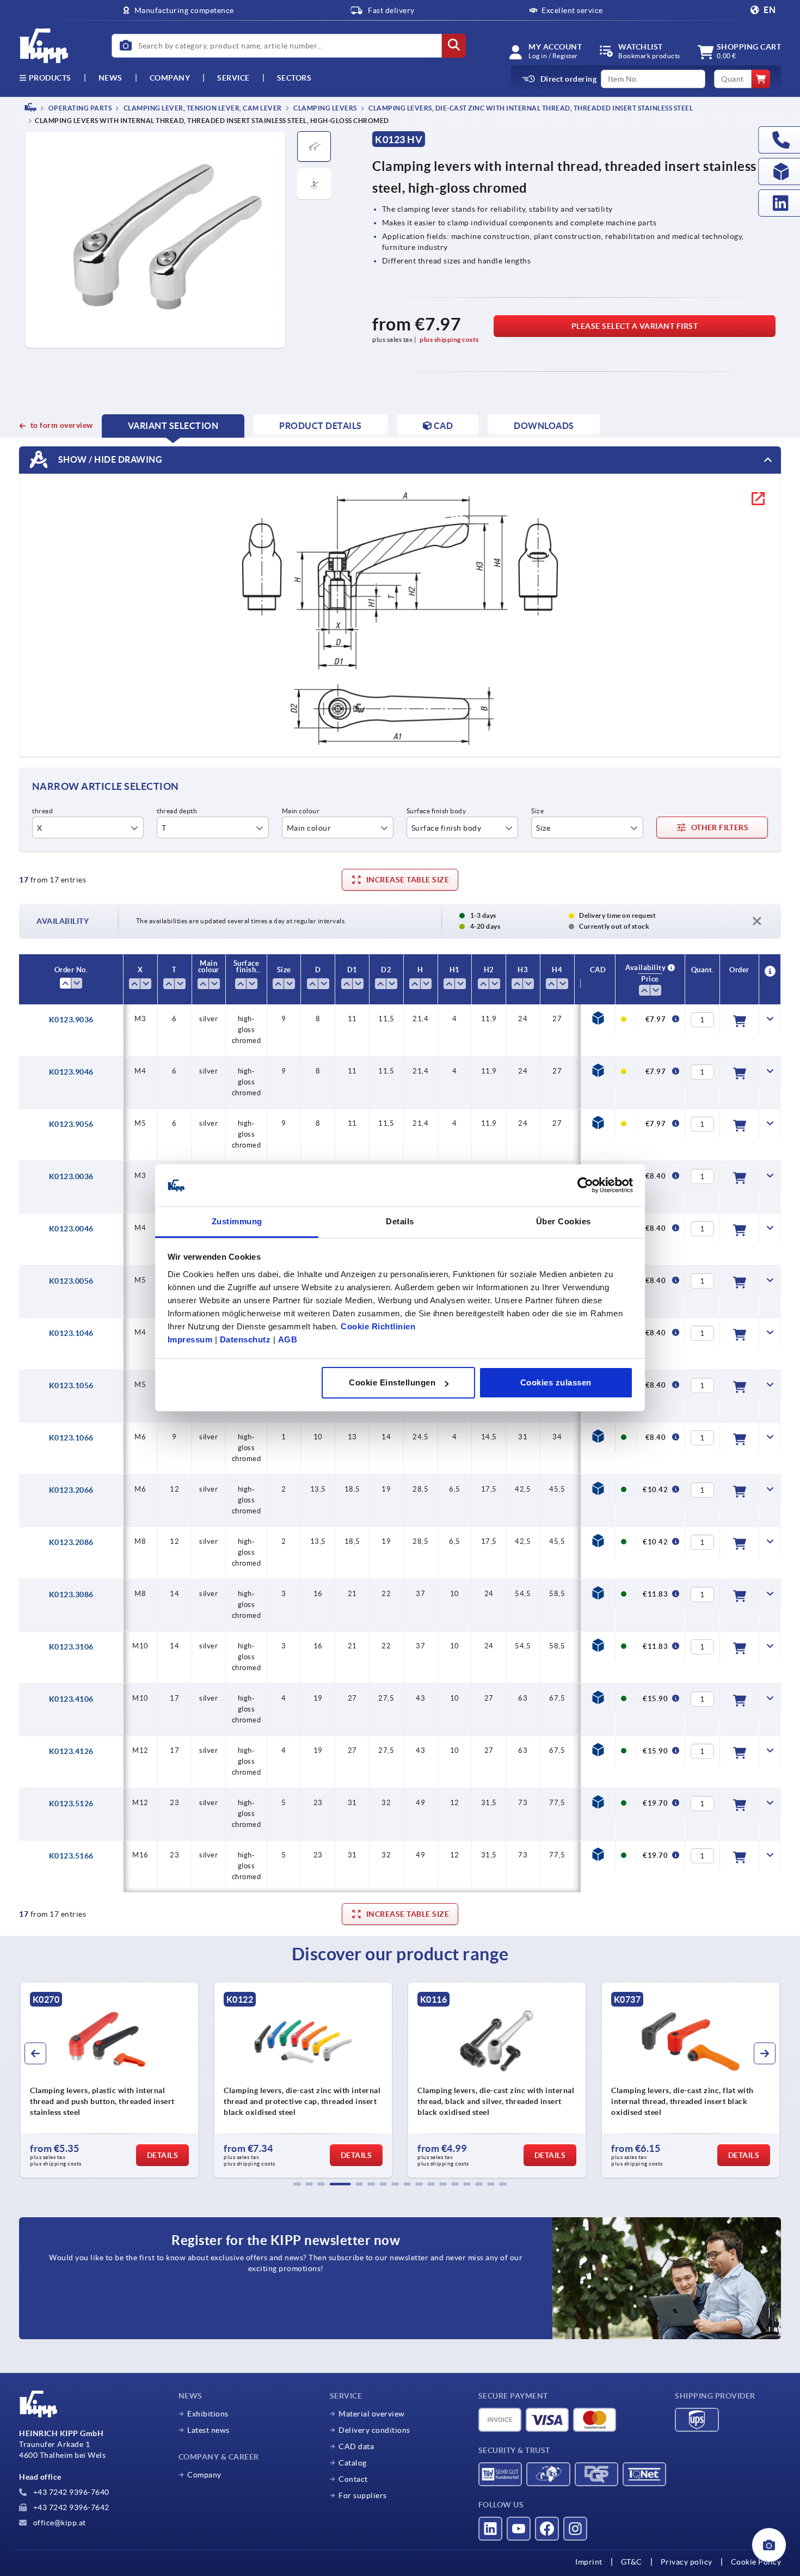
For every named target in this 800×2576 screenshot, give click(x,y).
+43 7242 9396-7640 (70, 2492)
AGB (288, 1339)
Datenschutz (245, 1339)
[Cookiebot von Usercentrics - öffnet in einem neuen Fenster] (585, 1186)
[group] (109, 2080)
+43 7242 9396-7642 (70, 2507)
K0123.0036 (71, 1176)
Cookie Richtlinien (378, 1326)
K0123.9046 (71, 1072)
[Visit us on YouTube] (519, 2529)
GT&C (632, 2562)
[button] (297, 2184)
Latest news (208, 2430)
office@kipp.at (59, 2523)
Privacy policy (687, 2562)
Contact (353, 2479)
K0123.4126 (71, 1751)
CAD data (356, 2446)
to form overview (62, 425)
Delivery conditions (374, 2430)
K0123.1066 (71, 1438)
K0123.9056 (71, 1124)
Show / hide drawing (109, 459)
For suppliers (363, 2495)
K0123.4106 (71, 1699)
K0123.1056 (71, 1385)
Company (170, 78)
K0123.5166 (71, 1856)
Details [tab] (400, 1221)
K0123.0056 (71, 1281)
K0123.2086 (71, 1542)
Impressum (190, 1339)
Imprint (589, 2562)
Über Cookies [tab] (564, 1221)
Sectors (294, 78)
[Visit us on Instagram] (575, 2529)
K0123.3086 (71, 1594)
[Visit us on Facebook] (547, 2529)
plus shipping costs (449, 339)
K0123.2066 (71, 1490)
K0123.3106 (71, 1647)
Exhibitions (208, 2414)
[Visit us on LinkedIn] (490, 2529)
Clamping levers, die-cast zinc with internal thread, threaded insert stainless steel (530, 108)
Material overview (372, 2414)
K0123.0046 (71, 1229)
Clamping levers (325, 108)
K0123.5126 (71, 1804)
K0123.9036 (71, 1020)
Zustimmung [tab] (237, 1221)
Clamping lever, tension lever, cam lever (202, 108)
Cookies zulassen (556, 1382)
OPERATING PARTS (79, 108)
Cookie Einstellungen (392, 1382)
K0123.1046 (71, 1333)
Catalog (353, 2463)
